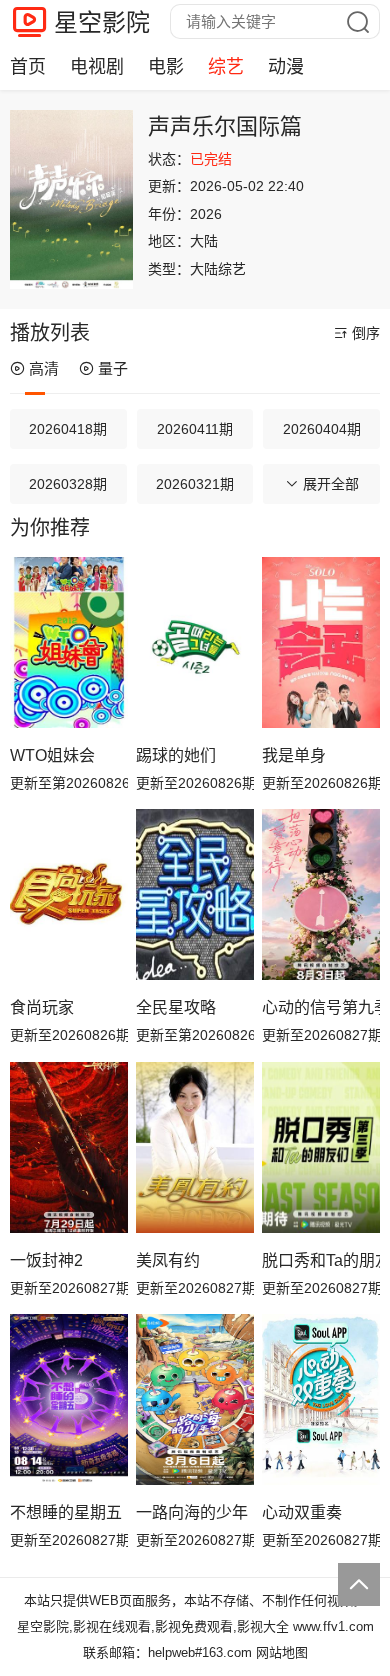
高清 (44, 368)
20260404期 (322, 429)
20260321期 (195, 484)
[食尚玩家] (69, 894)
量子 (113, 368)
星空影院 (102, 22)
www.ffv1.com (333, 1626)
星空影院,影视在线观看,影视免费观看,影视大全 (153, 1626)
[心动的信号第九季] (321, 894)
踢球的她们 (176, 755)
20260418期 (68, 429)
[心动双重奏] (321, 1399)
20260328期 (68, 484)
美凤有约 (168, 1260)
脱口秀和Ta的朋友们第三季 (321, 1260)
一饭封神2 (46, 1260)
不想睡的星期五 (66, 1512)
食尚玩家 (42, 1007)
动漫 (286, 67)
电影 (166, 67)
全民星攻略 (176, 1007)
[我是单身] (321, 642)
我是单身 (294, 755)
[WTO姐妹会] (69, 642)
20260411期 (195, 429)
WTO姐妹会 (52, 755)
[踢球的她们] (195, 642)
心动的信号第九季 (321, 1007)
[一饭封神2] (69, 1147)
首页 (28, 67)
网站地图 (282, 1652)
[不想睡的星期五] (69, 1399)
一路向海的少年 (192, 1512)
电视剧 (97, 67)
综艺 (226, 67)
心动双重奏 (302, 1512)
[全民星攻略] (195, 894)
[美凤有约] (195, 1147)
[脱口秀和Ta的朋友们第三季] (321, 1147)
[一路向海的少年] (195, 1399)
